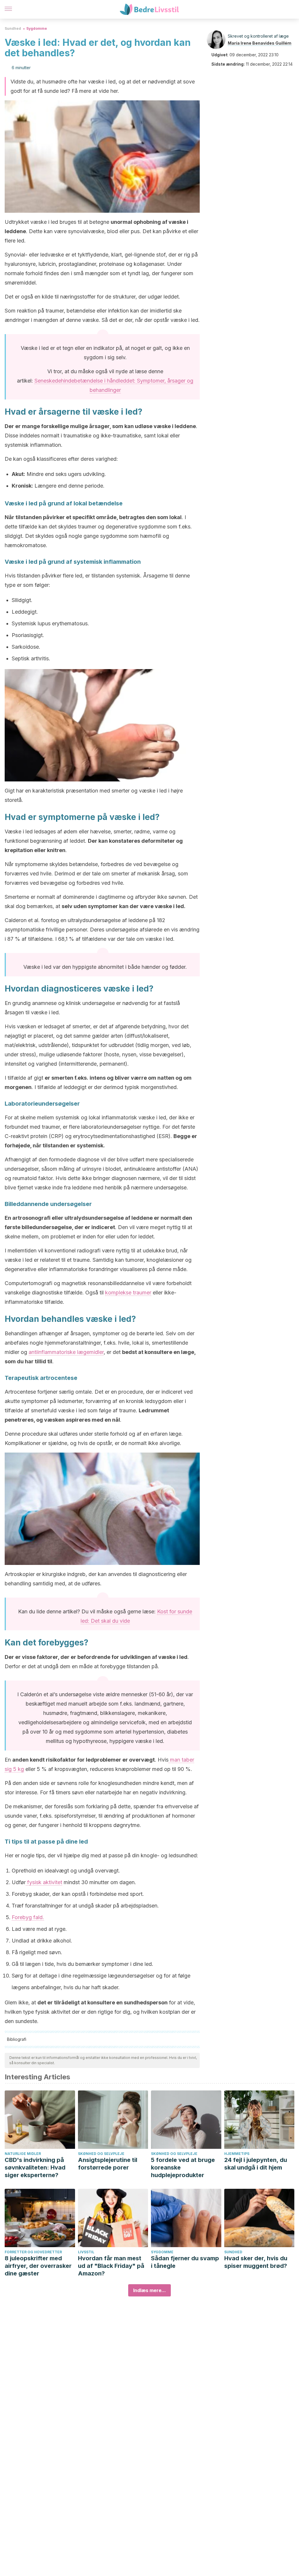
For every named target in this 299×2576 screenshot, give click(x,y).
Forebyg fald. (28, 1917)
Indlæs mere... (149, 2290)
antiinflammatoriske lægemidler (66, 1352)
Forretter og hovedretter (33, 2252)
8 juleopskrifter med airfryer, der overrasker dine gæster (38, 2266)
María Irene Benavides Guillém (260, 43)
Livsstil (86, 2252)
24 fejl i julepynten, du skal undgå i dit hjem (256, 2164)
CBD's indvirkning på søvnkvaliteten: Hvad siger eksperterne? (35, 2167)
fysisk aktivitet (44, 1882)
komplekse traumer (128, 1293)
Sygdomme (37, 28)
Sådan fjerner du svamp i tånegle (185, 2262)
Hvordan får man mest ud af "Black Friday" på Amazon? (111, 2266)
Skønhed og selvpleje (101, 2154)
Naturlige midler (23, 2154)
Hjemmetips (237, 2154)
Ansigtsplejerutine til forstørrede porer (108, 2164)
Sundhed (13, 28)
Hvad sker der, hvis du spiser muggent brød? (256, 2262)
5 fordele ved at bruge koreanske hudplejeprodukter (183, 2167)
